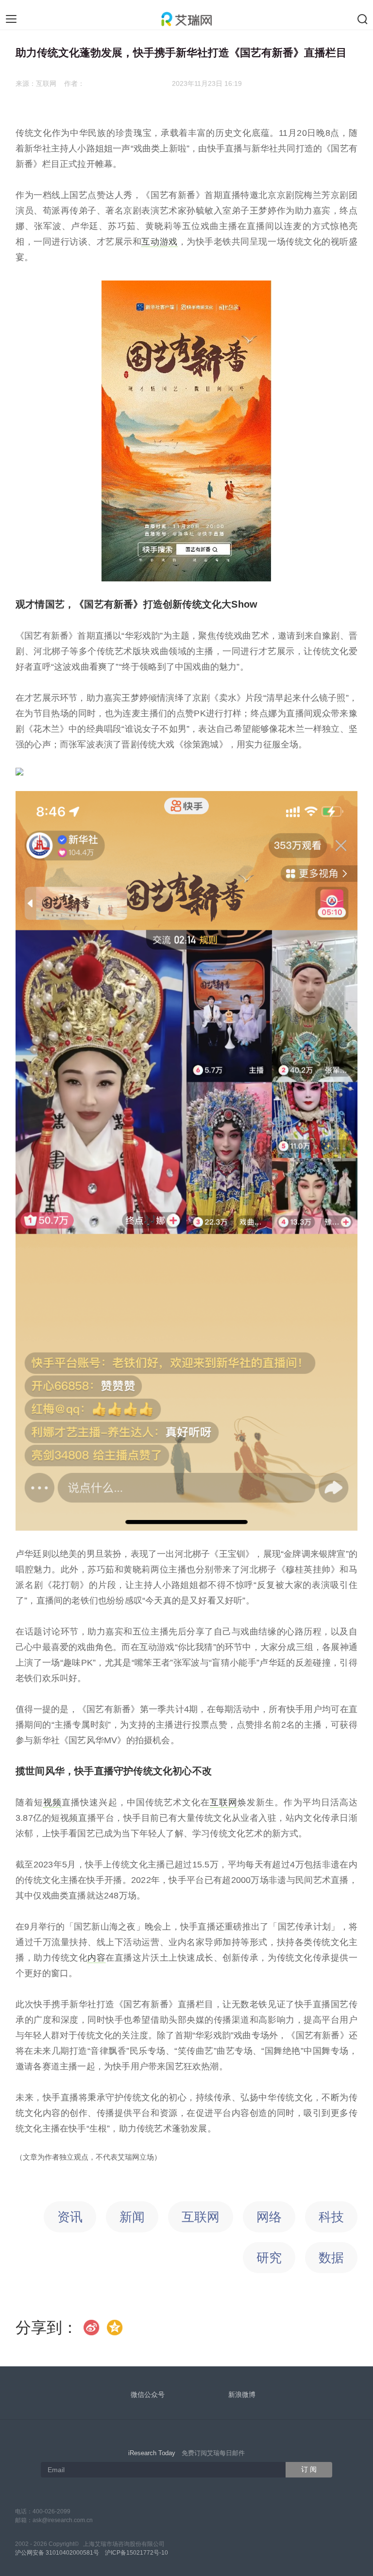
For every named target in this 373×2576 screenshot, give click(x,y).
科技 (331, 2217)
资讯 (70, 2217)
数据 (331, 2258)
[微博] (92, 2328)
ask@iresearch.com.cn (63, 2520)
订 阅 (309, 2469)
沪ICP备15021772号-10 (136, 2553)
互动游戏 (159, 242)
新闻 (132, 2217)
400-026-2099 (51, 2511)
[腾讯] (115, 2328)
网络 (269, 2217)
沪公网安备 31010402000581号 (57, 2553)
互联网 (224, 1802)
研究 (269, 2258)
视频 (52, 1802)
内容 (96, 1958)
